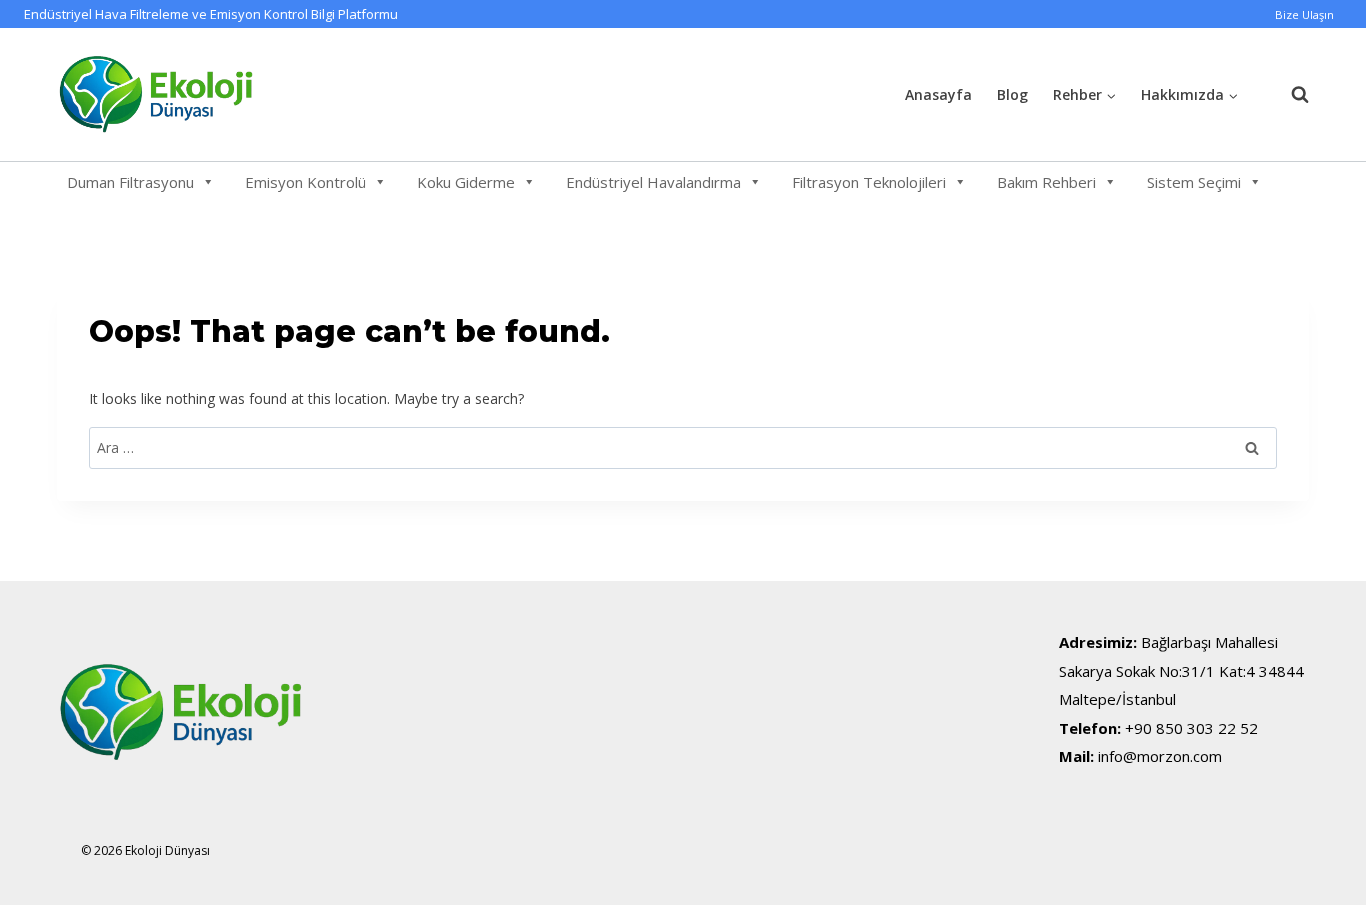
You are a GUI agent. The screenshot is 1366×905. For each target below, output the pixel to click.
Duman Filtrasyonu (130, 182)
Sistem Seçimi (1194, 182)
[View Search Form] (1290, 95)
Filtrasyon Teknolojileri (869, 182)
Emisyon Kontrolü (305, 182)
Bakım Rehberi (1046, 182)
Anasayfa (938, 94)
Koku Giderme (466, 182)
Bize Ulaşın (1304, 14)
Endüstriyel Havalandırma (653, 182)
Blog (1012, 94)
